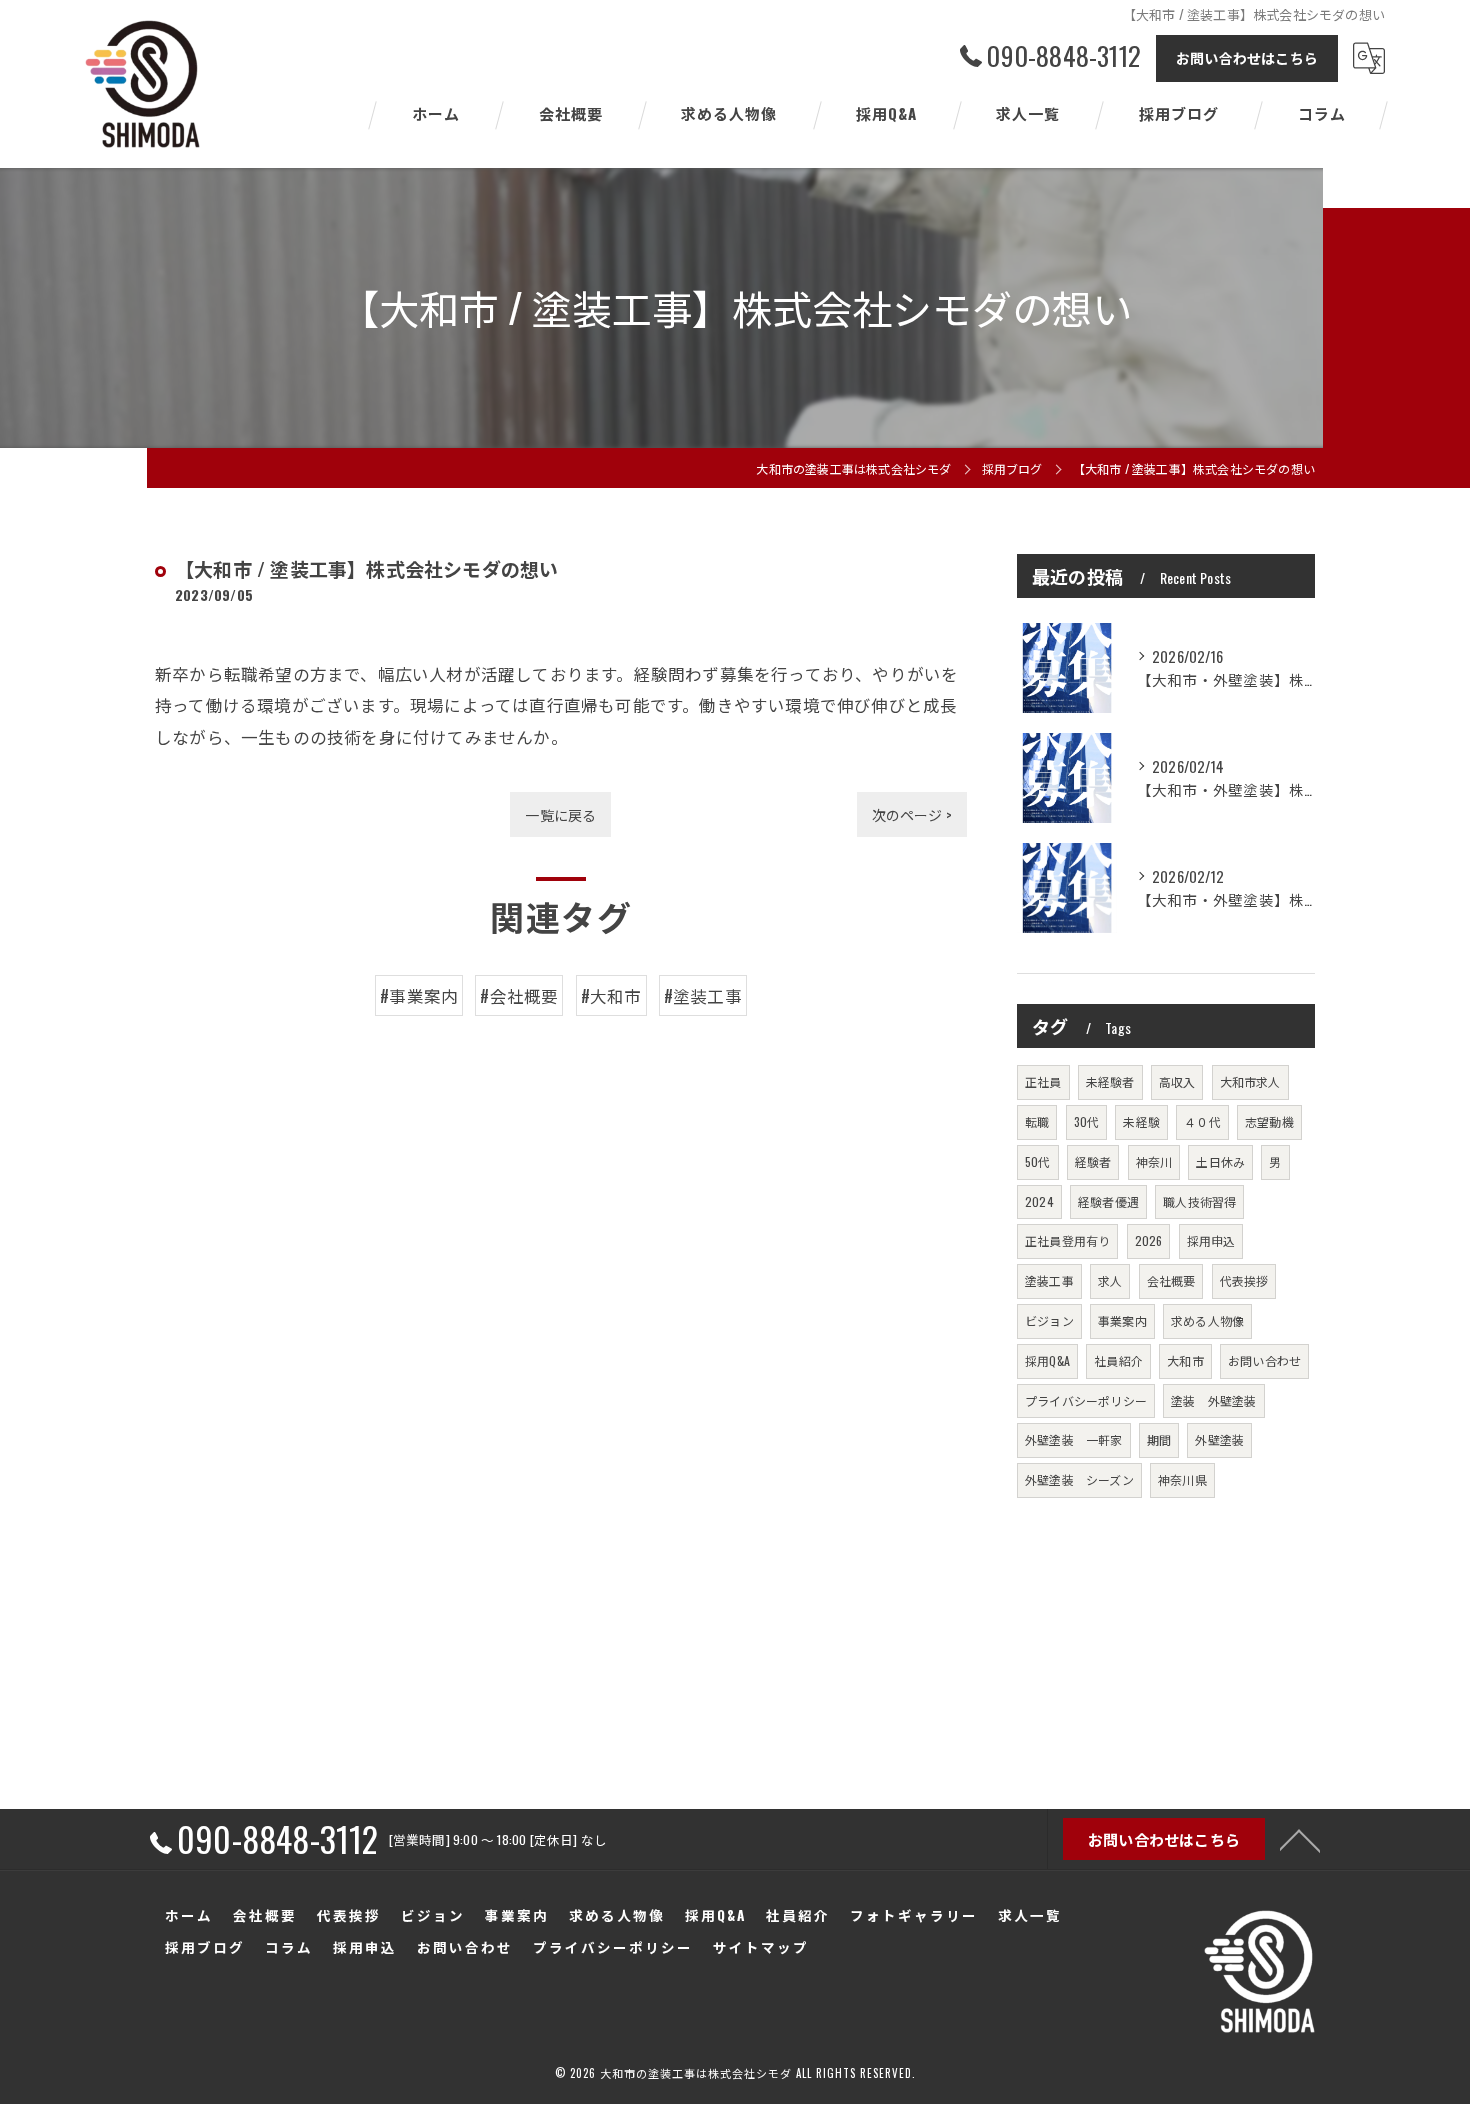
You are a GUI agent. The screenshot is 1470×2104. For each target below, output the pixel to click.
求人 (1110, 1280)
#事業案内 (419, 995)
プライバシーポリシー (1086, 1400)
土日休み (1220, 1161)
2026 (1149, 1240)
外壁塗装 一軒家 (1074, 1439)
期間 (1159, 1439)
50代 (1038, 1161)
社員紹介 (1118, 1360)
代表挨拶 (1244, 1280)
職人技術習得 (1199, 1201)
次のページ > (912, 814)
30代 (1087, 1121)
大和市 (1185, 1360)
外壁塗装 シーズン (1079, 1479)
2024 (1039, 1201)
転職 (1037, 1121)
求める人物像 (1207, 1320)
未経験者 (1110, 1081)
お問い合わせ (1264, 1360)
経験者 (1093, 1161)
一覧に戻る (560, 814)
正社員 (1043, 1081)
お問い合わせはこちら (1247, 57)
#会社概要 (519, 995)
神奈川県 (1182, 1479)
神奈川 (1154, 1161)
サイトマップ (761, 1947)
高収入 (1177, 1081)
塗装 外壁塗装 (1213, 1400)
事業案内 (1122, 1320)
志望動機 (1269, 1121)
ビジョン (1049, 1320)
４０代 (1202, 1121)
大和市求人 (1250, 1081)
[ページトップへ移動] (1300, 1839)
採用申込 (1211, 1240)
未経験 (1141, 1121)
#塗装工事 (703, 995)
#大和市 (611, 995)
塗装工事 (1049, 1280)
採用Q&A (1047, 1360)
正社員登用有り (1067, 1240)
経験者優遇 (1108, 1201)
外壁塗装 (1219, 1439)
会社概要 (1171, 1280)
